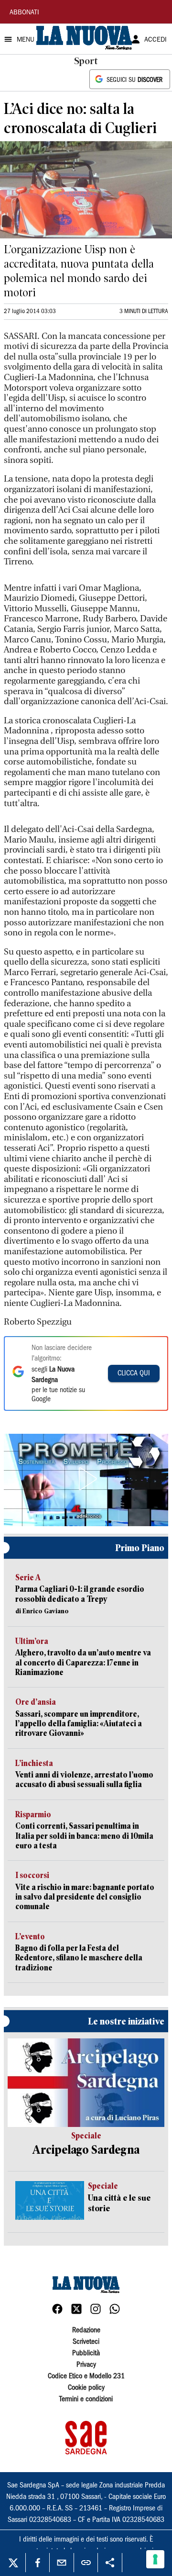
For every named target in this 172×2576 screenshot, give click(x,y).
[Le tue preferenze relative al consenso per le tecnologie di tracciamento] (155, 2559)
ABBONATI (24, 13)
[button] (86, 1479)
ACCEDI (156, 40)
